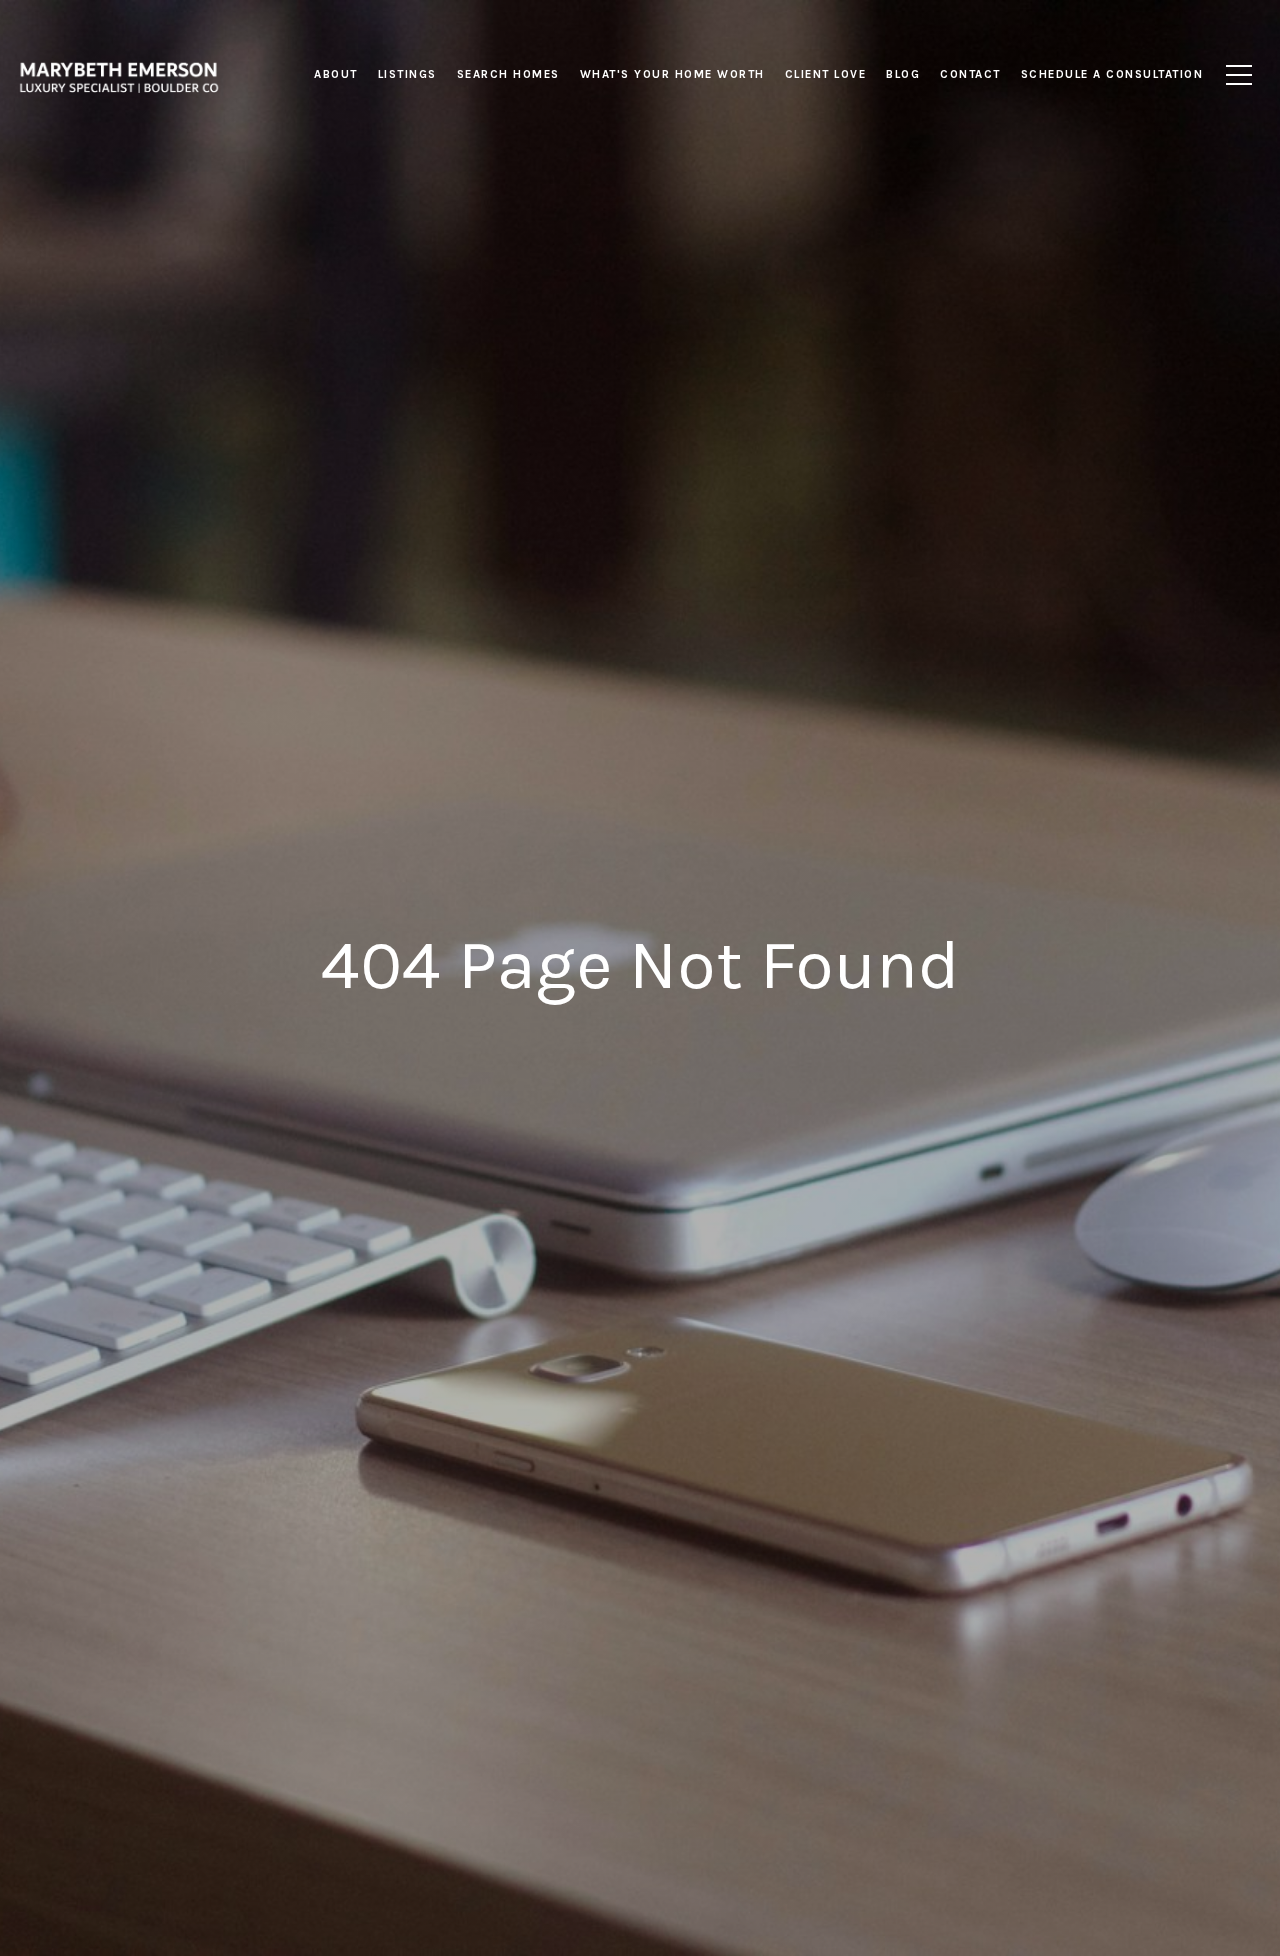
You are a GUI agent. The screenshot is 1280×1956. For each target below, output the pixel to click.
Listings (407, 74)
